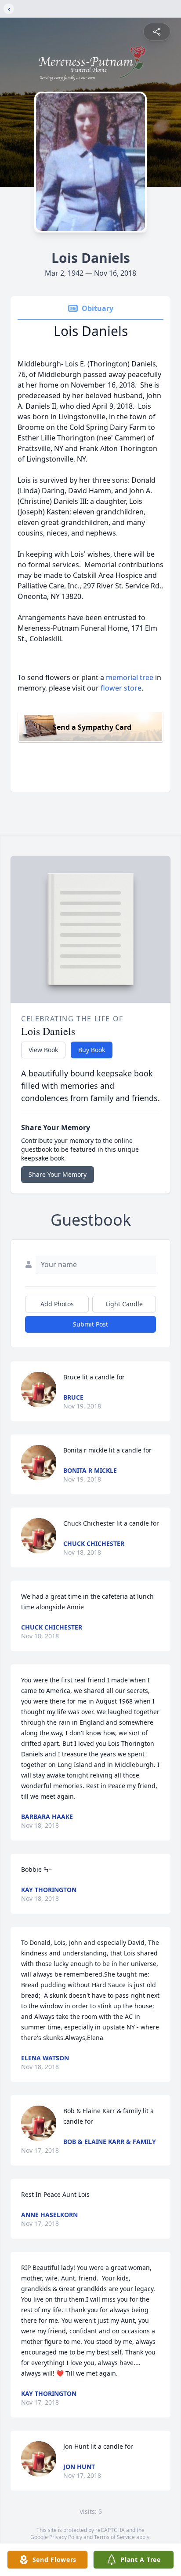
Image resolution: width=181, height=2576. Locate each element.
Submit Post (90, 1324)
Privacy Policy (66, 2537)
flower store (121, 688)
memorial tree (130, 677)
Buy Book (92, 1050)
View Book (43, 1050)
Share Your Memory (58, 1174)
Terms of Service (114, 2537)
